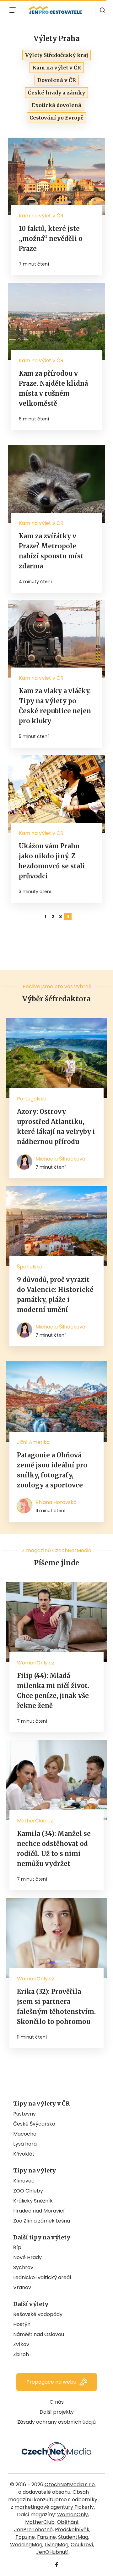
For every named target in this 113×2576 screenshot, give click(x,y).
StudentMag (73, 2537)
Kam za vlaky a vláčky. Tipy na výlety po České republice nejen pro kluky (55, 706)
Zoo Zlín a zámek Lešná (42, 2221)
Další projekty (57, 2412)
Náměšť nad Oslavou (39, 2334)
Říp (17, 2247)
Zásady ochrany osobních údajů (56, 2422)
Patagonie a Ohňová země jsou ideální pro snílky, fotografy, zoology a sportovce (52, 1470)
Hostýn (22, 2324)
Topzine (25, 2537)
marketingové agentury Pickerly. (55, 2507)
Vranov (22, 2287)
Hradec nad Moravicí (39, 2211)
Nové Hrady (27, 2257)
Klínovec (24, 2181)
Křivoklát (24, 2154)
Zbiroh (21, 2354)
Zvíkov (21, 2344)
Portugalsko (32, 1099)
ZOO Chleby (28, 2191)
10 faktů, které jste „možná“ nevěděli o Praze (51, 239)
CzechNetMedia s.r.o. (70, 2485)
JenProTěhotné (33, 2530)
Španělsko (30, 1267)
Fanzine (46, 2537)
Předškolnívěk (72, 2530)
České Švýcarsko (34, 2124)
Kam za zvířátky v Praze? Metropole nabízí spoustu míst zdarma (51, 551)
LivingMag (56, 2545)
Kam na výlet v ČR (41, 216)
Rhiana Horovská (56, 1502)
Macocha (25, 2134)
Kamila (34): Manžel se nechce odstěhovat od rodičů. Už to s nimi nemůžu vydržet (54, 1849)
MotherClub (40, 2522)
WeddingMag (26, 2545)
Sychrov (23, 2267)
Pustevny (24, 2114)
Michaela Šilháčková (60, 1159)
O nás (57, 2402)
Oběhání (68, 2522)
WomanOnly (73, 2515)
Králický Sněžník (33, 2201)
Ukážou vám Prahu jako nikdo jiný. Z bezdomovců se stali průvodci (52, 861)
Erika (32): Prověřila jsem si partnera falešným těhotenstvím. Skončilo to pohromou (56, 2007)
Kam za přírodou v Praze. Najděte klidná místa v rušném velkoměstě (53, 388)
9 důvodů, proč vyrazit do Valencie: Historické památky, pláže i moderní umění (55, 1295)
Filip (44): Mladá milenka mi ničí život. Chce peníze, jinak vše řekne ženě (53, 1691)
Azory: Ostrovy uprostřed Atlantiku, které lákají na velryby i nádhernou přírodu (56, 1127)
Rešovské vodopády (38, 2314)
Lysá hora (25, 2144)
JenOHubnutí (52, 2552)
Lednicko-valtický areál (42, 2277)
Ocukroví (82, 2545)
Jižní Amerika (33, 1442)
